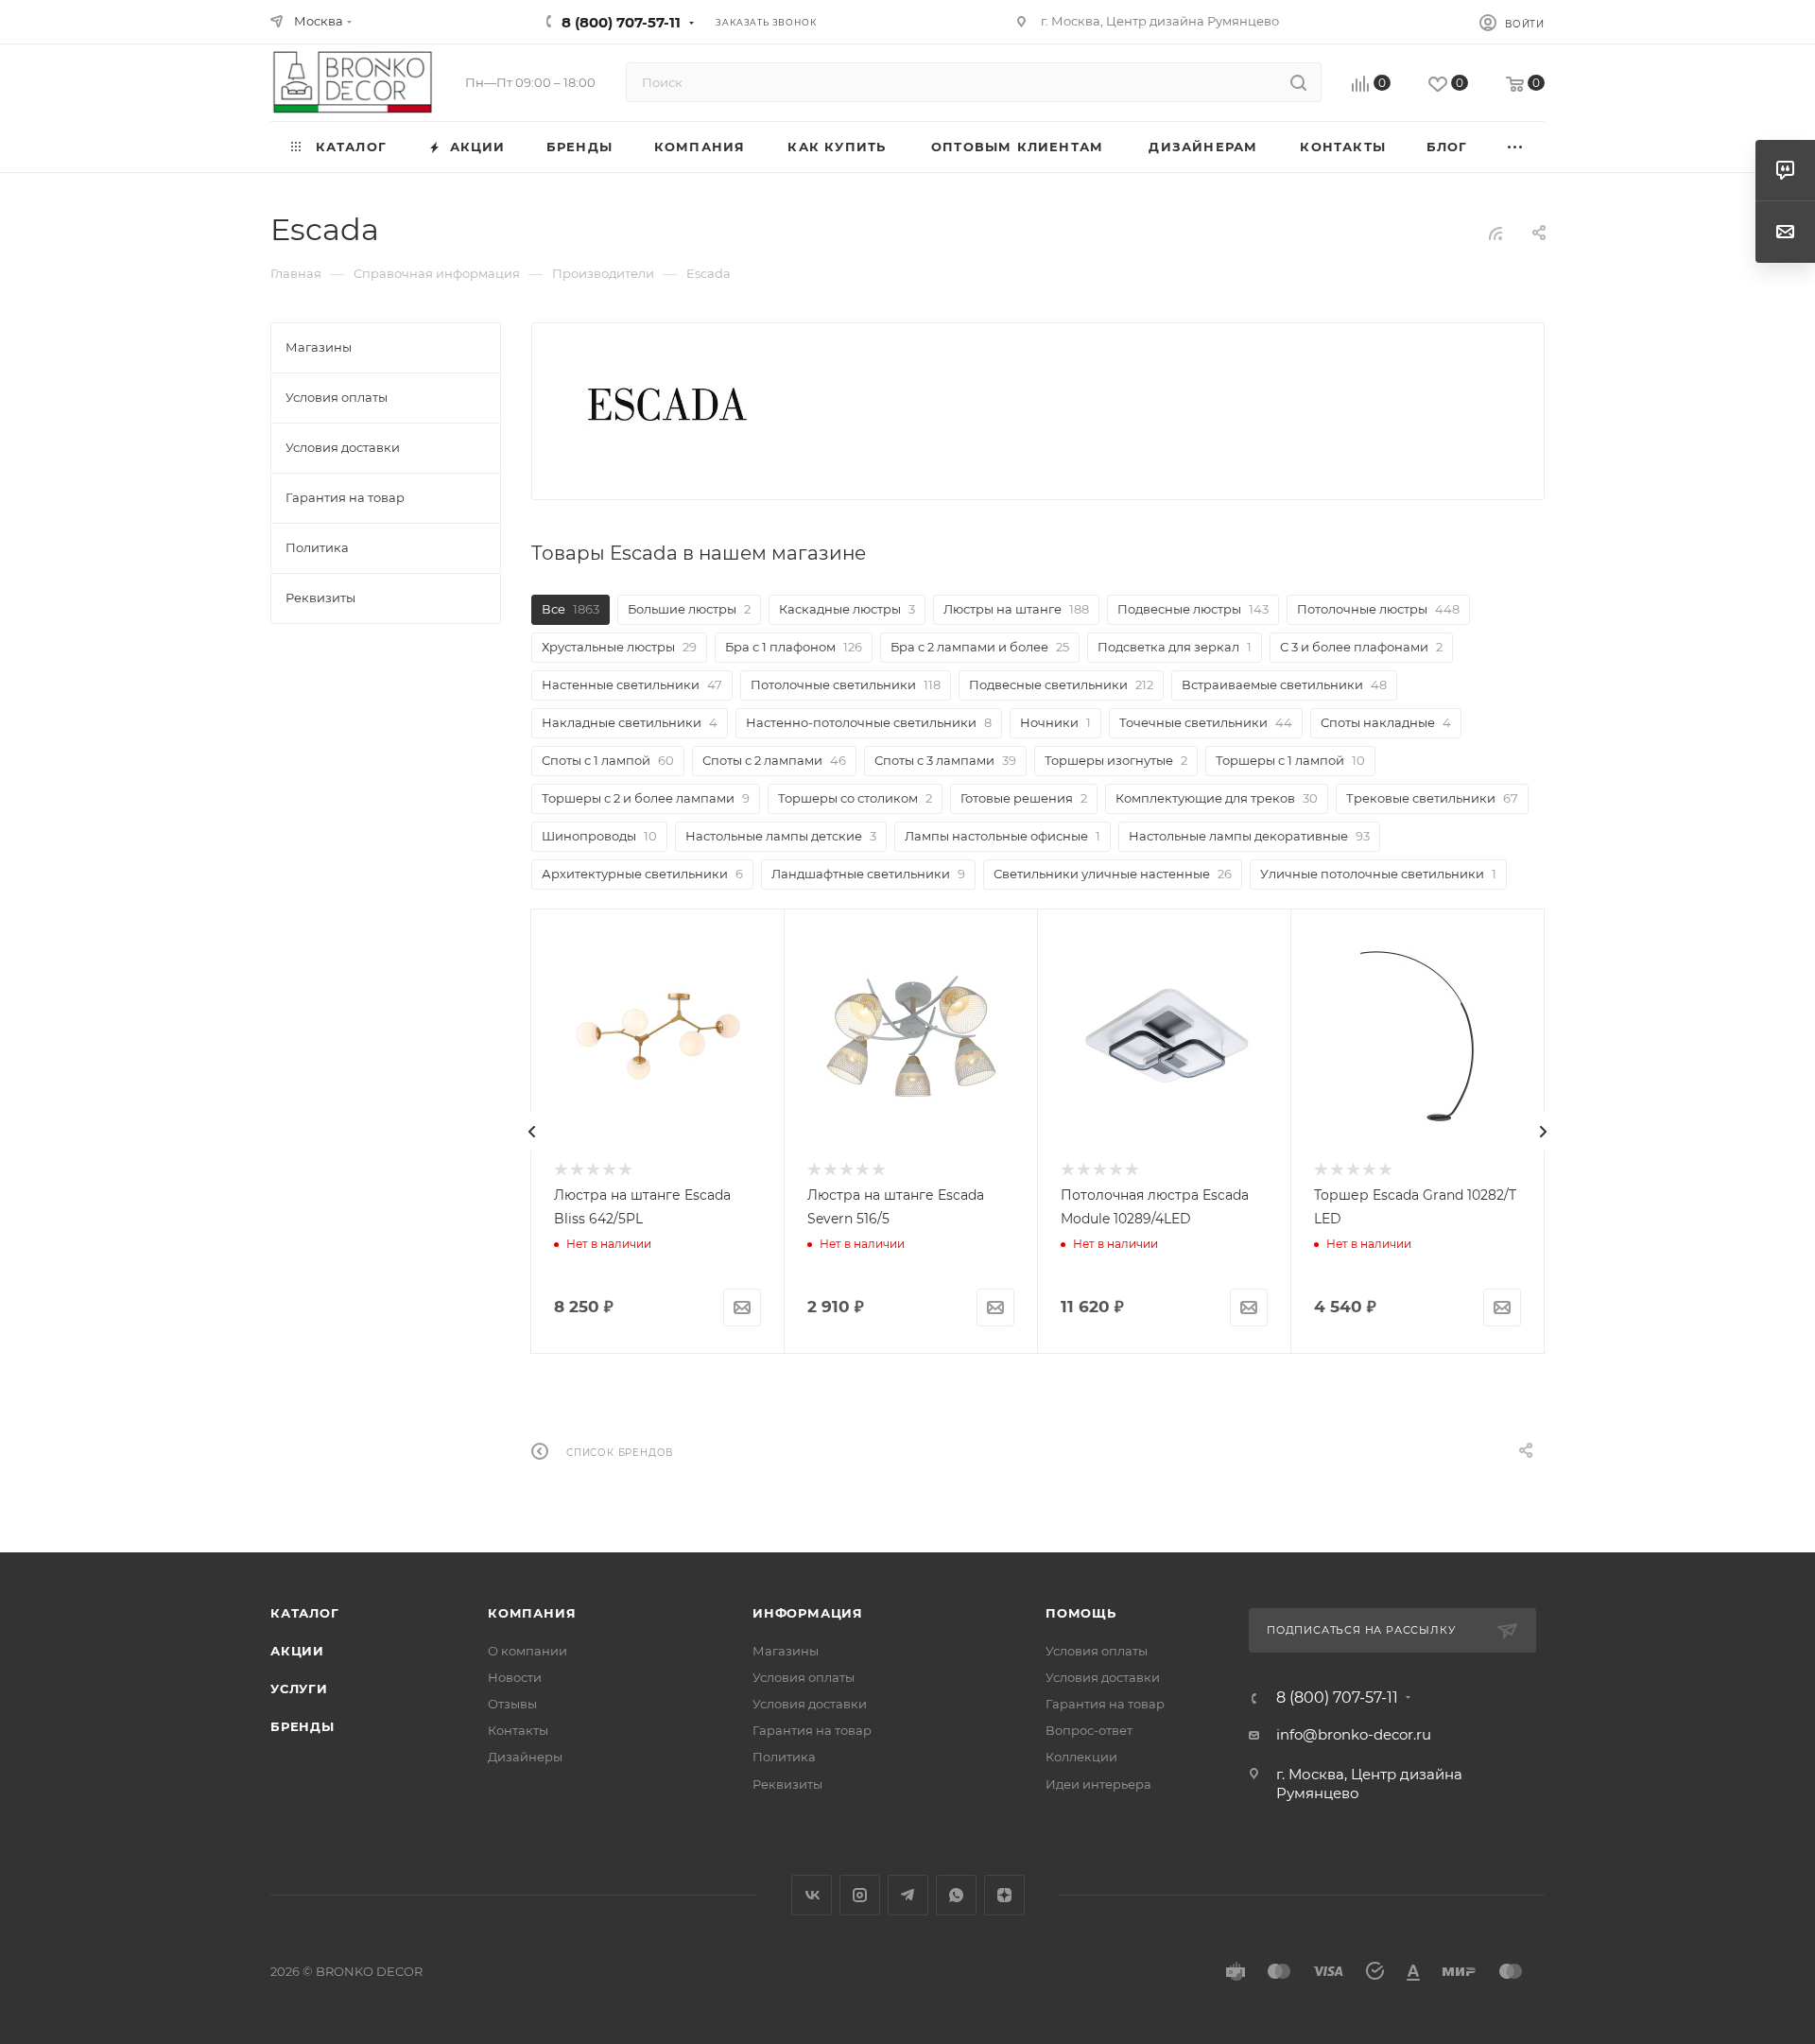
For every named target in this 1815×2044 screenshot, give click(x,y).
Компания (532, 1613)
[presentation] (532, 1132)
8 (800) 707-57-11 (621, 22)
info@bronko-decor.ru (1354, 1734)
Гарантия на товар (812, 1730)
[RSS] (1495, 233)
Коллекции (1081, 1757)
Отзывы (512, 1704)
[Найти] (1298, 82)
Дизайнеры (525, 1757)
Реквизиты (787, 1784)
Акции (297, 1651)
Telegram (908, 1895)
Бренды (302, 1726)
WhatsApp (956, 1895)
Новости (515, 1677)
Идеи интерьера (1098, 1784)
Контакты (518, 1730)
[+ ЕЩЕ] (1516, 147)
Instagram (860, 1895)
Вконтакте (812, 1895)
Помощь (1081, 1613)
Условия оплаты (804, 1677)
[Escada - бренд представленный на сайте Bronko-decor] (667, 405)
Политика (784, 1757)
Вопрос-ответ (1089, 1730)
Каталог (305, 1613)
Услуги (299, 1689)
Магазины (786, 1651)
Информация (808, 1613)
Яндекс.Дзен (1004, 1895)
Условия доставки (810, 1704)
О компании (527, 1651)
